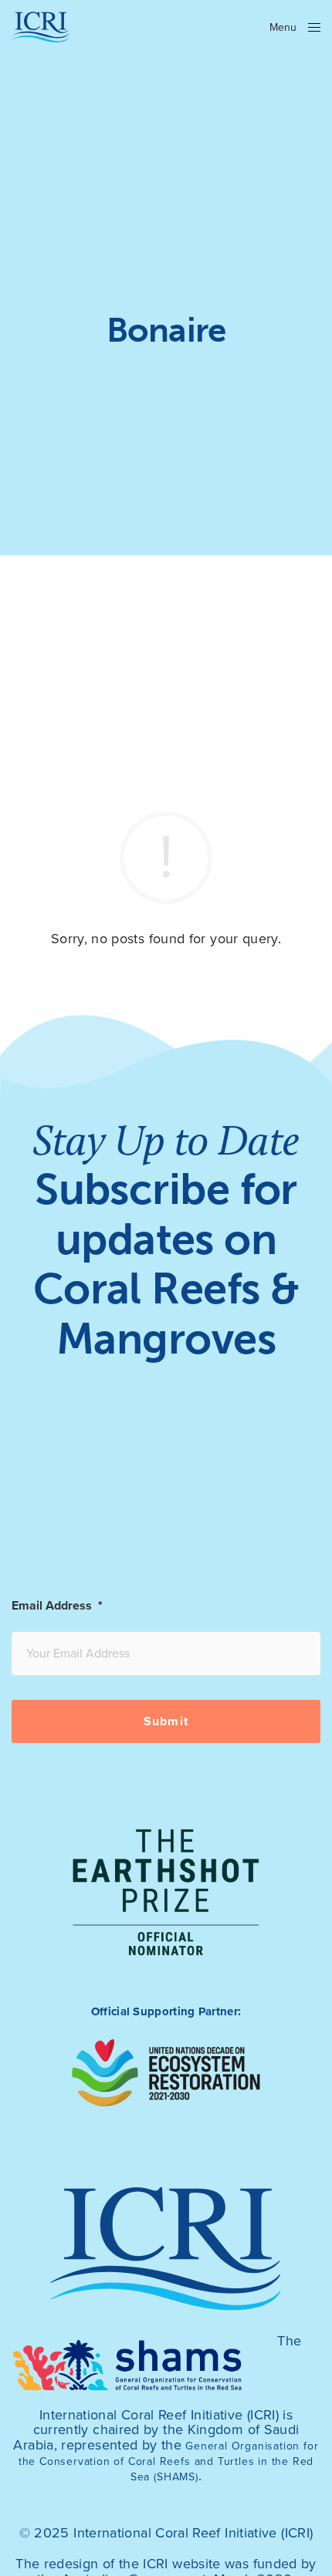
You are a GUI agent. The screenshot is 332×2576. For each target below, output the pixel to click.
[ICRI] (41, 27)
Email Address (57, 1606)
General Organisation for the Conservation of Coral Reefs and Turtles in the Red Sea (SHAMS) (169, 2461)
